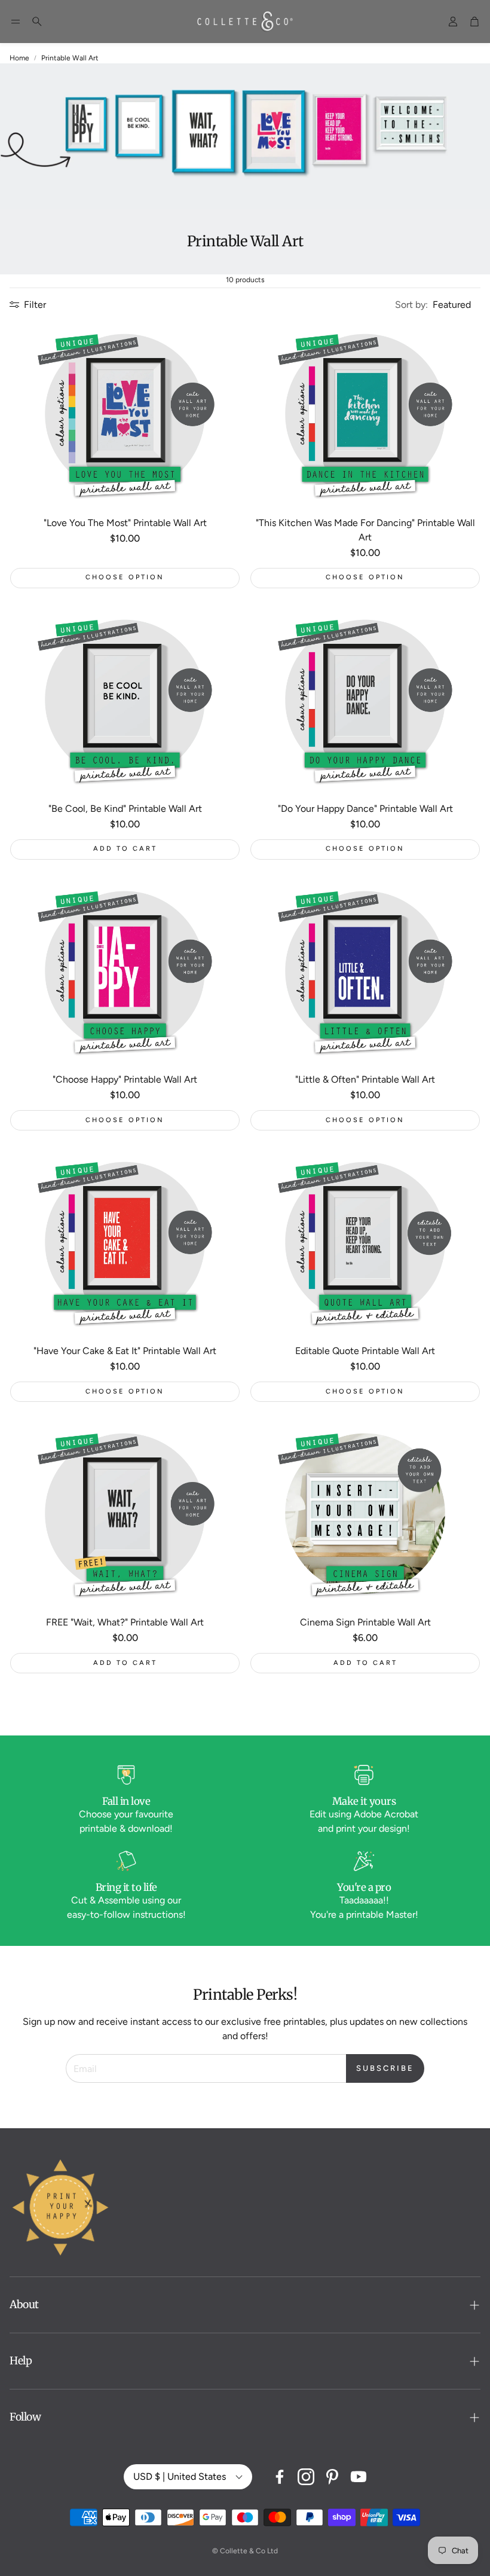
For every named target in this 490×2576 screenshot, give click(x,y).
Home (19, 58)
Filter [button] (35, 305)
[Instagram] (306, 2477)
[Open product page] (125, 414)
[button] (16, 22)
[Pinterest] (332, 2477)
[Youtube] (359, 2477)
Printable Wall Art (70, 58)
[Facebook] (280, 2477)
